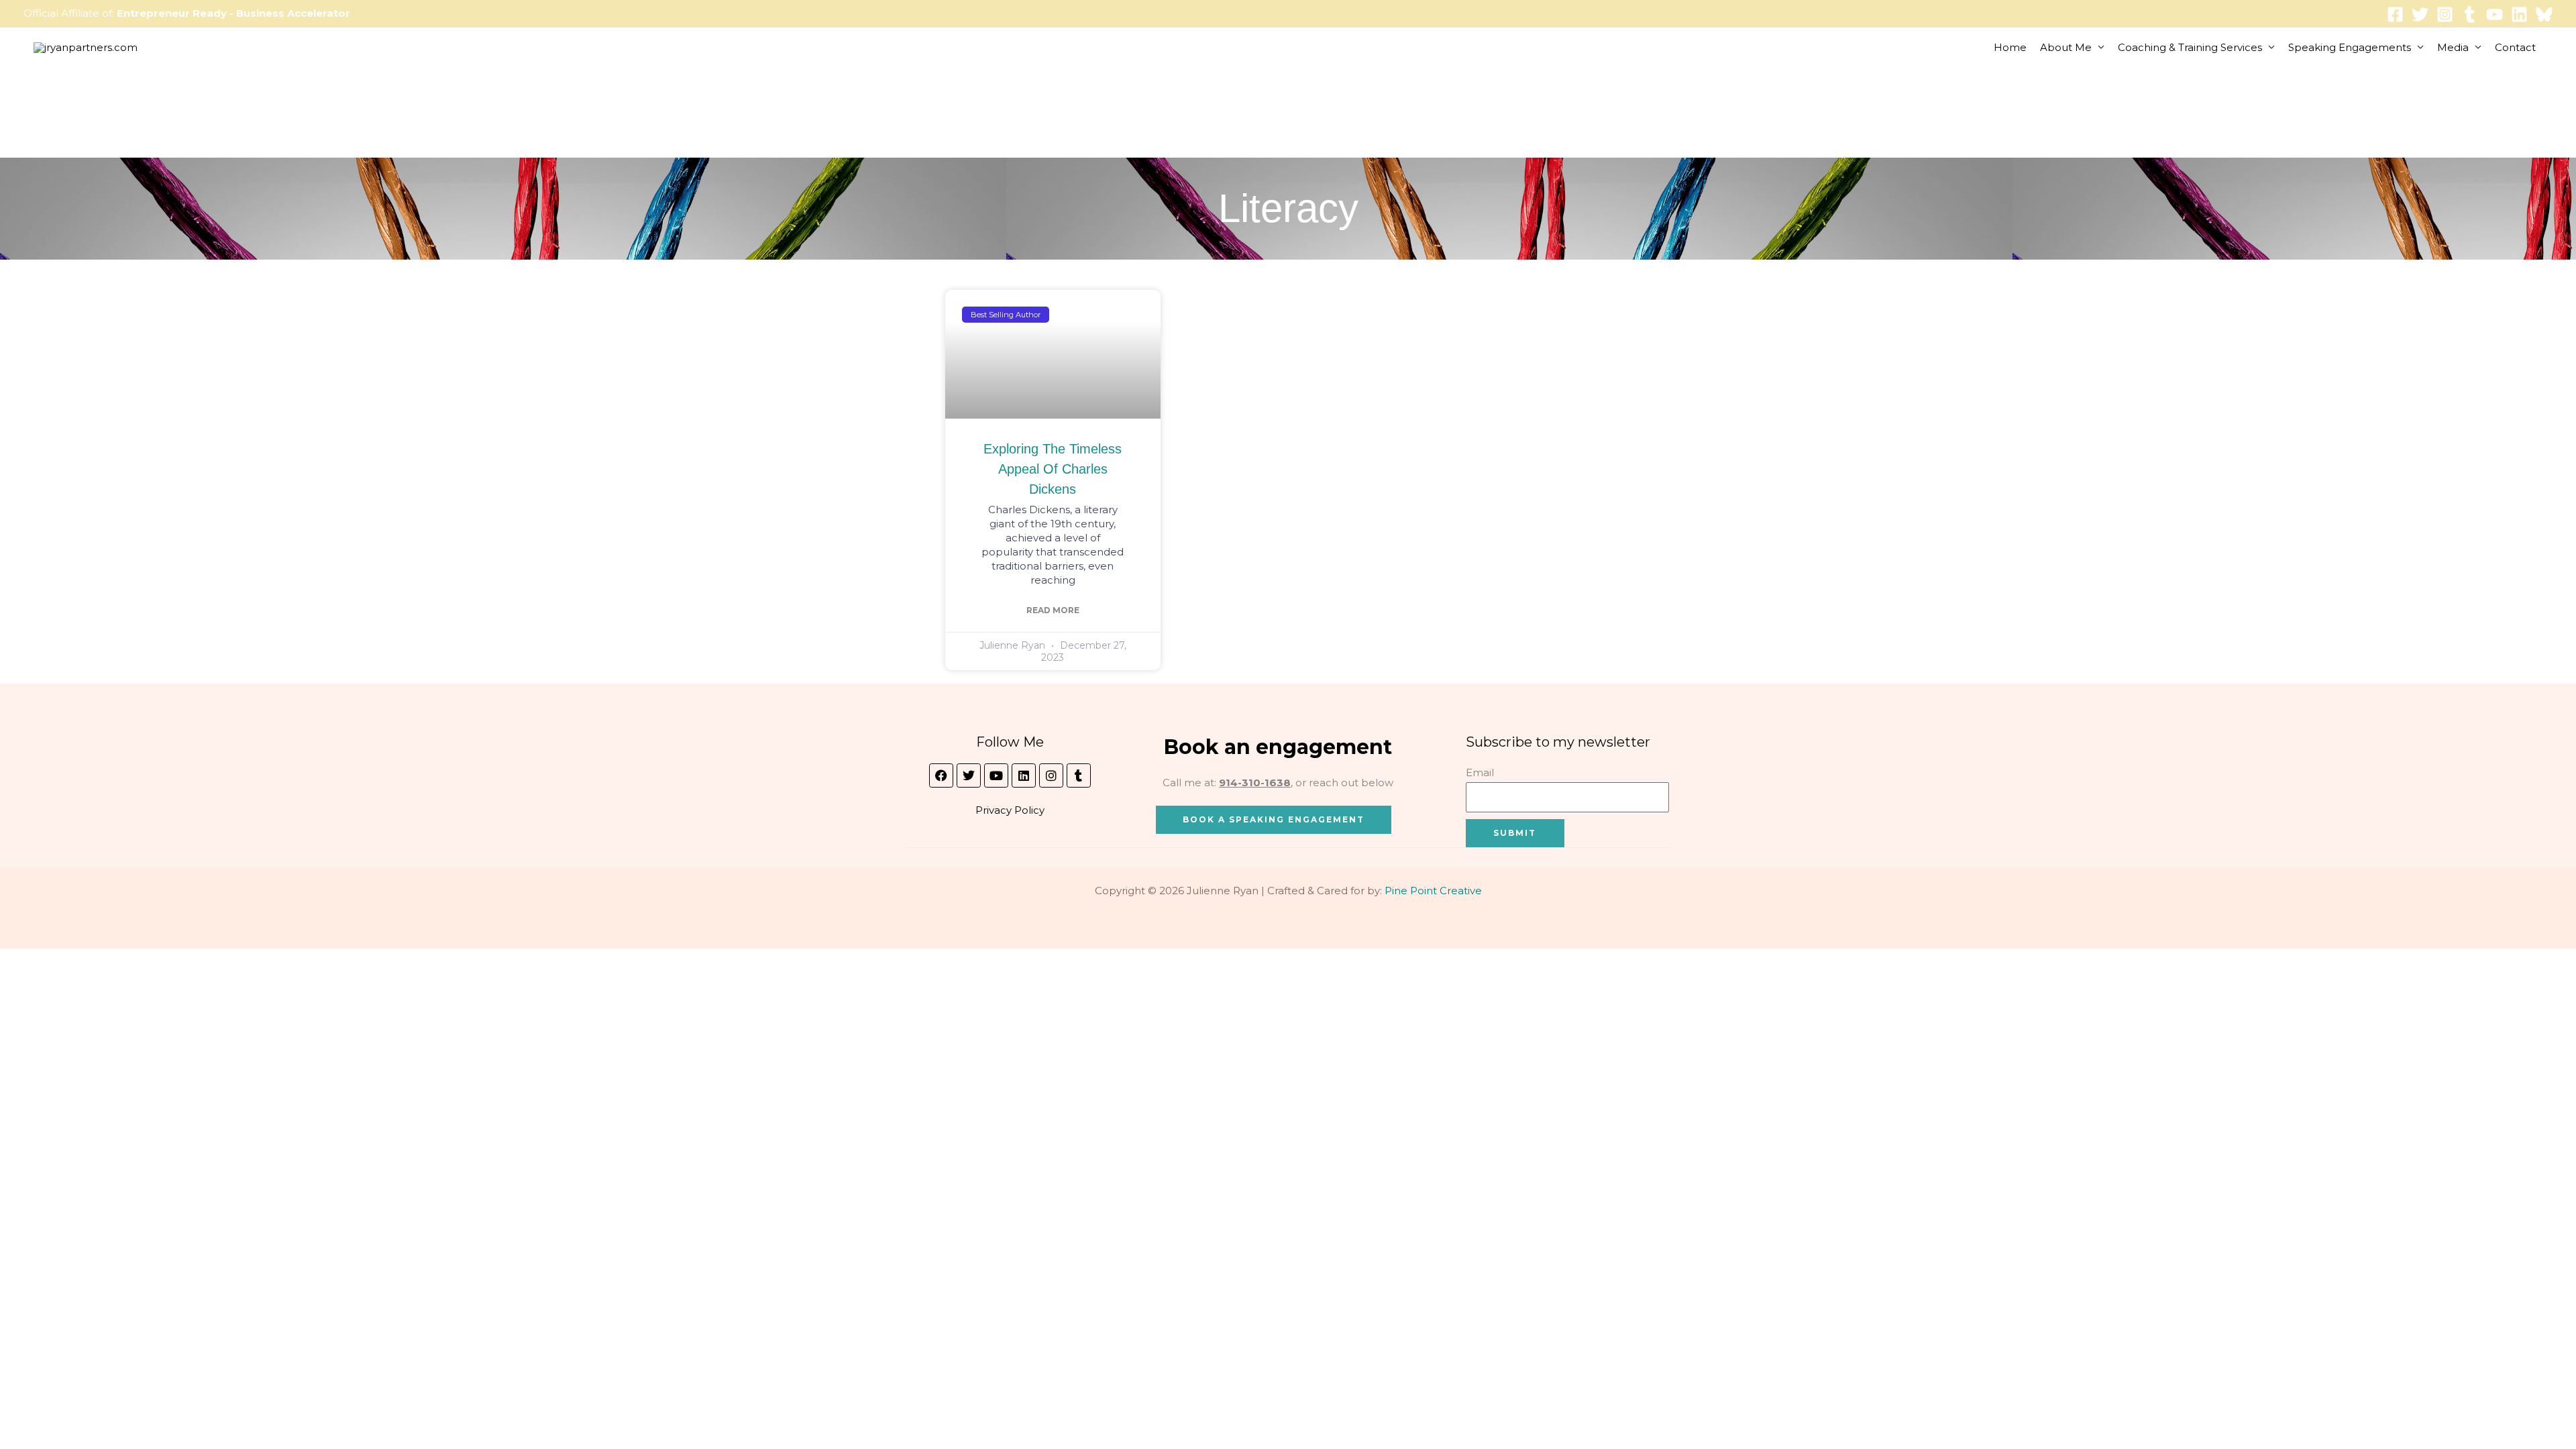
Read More (1053, 610)
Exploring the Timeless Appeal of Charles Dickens (1053, 469)
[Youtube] (2494, 14)
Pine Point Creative (1433, 891)
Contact (2515, 47)
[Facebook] (2395, 14)
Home (2010, 47)
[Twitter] (2420, 14)
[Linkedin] (2519, 14)
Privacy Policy (1010, 810)
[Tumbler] (2470, 14)
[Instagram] (2445, 14)
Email (1480, 772)
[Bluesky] (2544, 14)
